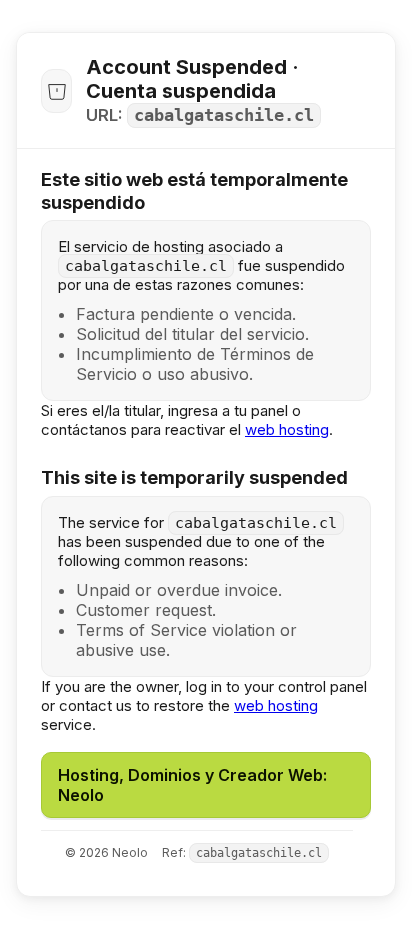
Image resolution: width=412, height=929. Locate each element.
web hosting (287, 429)
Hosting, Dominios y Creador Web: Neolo (192, 785)
